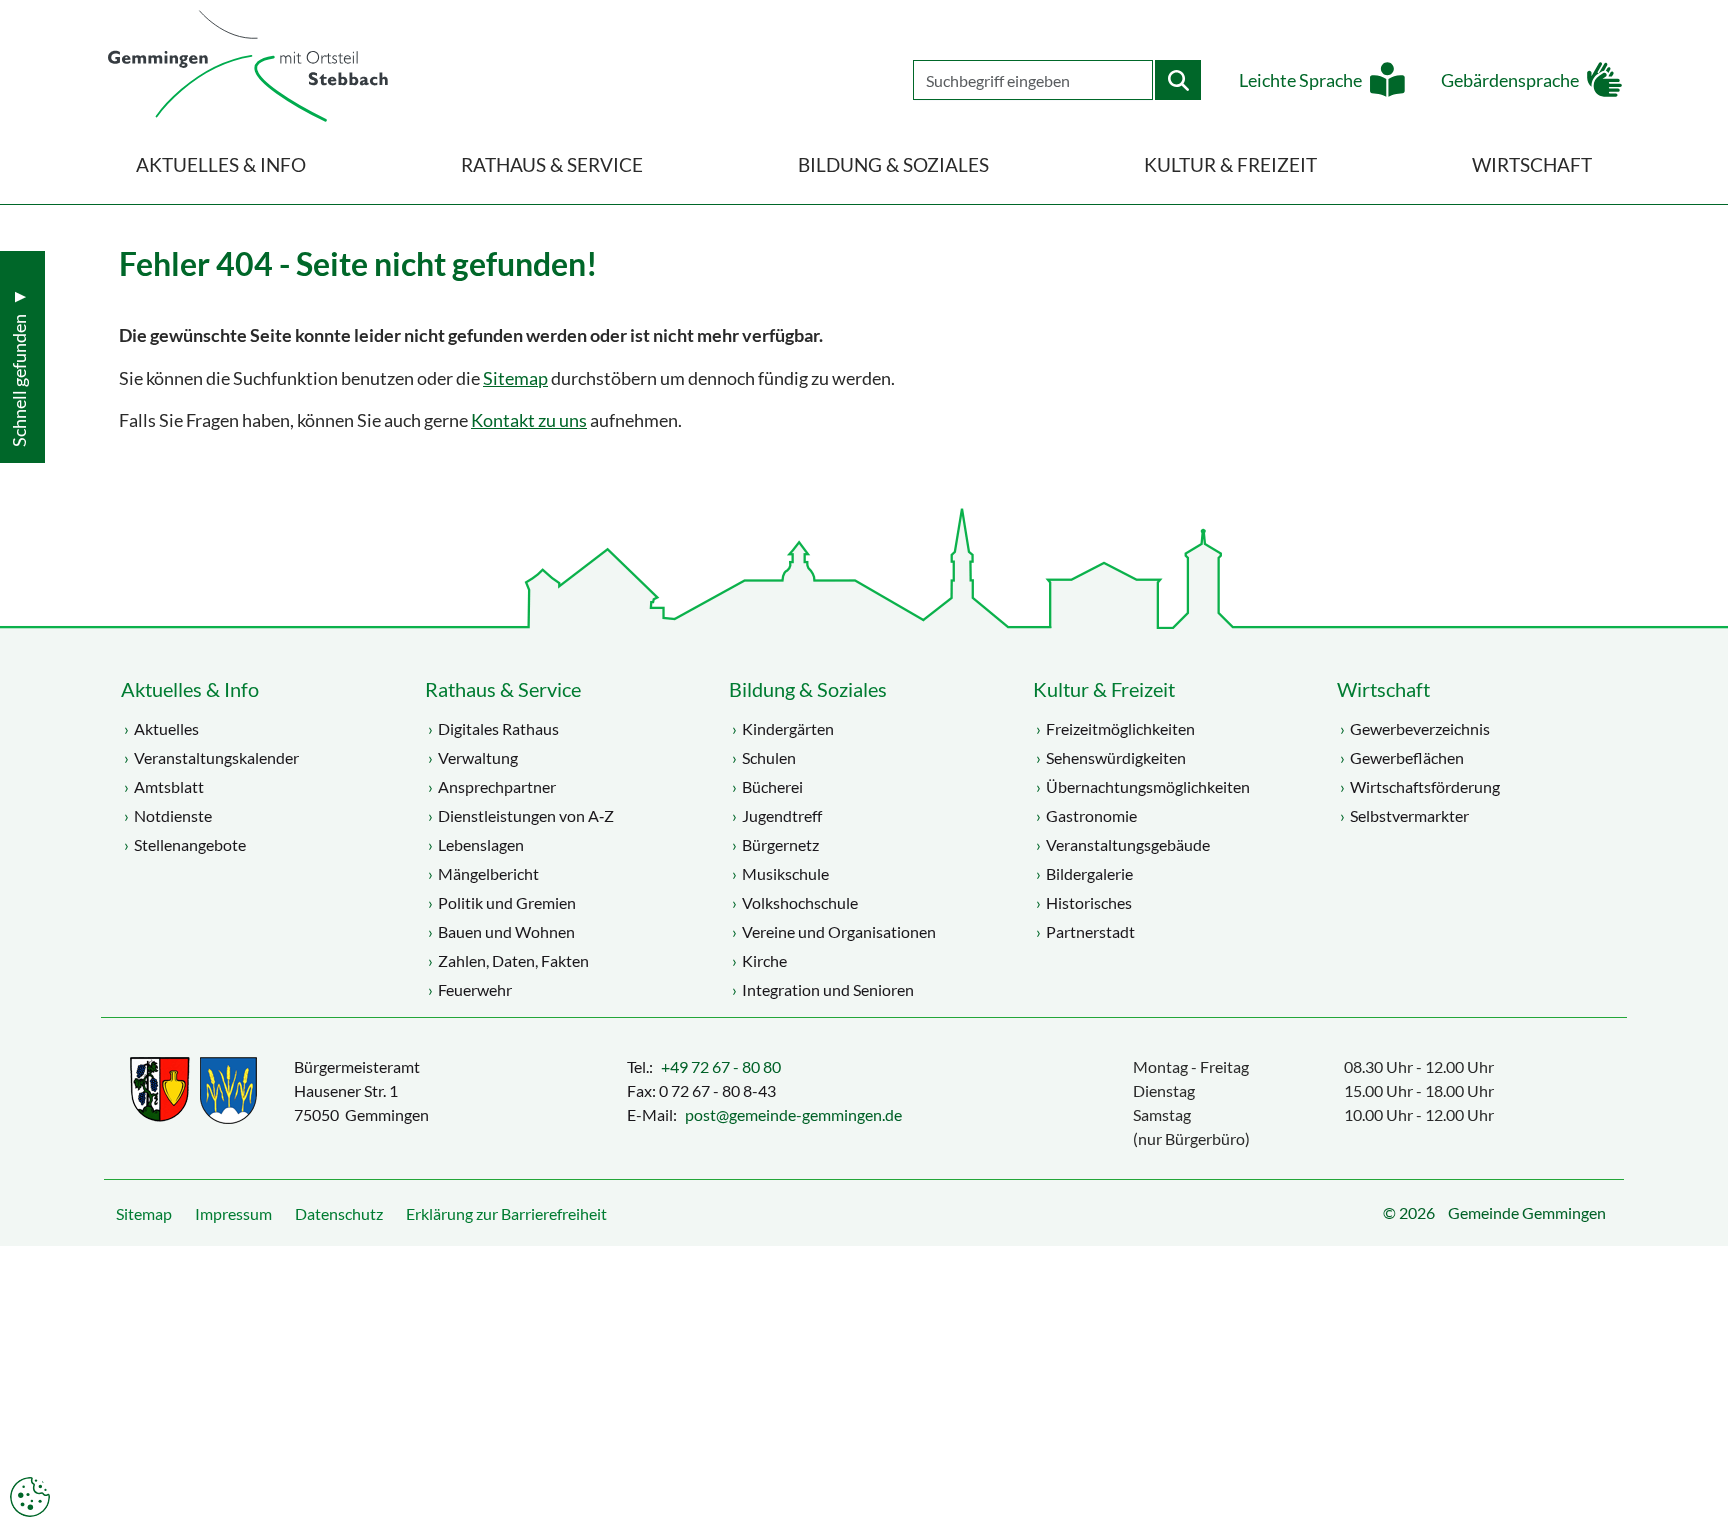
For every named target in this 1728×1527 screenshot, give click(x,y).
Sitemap (515, 378)
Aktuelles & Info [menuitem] (221, 164)
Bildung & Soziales (808, 689)
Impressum (233, 1213)
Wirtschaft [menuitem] (1532, 164)
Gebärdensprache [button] (1510, 80)
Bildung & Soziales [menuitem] (893, 164)
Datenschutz (339, 1213)
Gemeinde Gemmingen (1527, 1212)
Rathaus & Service (503, 689)
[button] (1698, 1462)
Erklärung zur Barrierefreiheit (506, 1213)
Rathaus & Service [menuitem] (552, 164)
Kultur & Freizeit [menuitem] (1230, 164)
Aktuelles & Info (190, 689)
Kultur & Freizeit (1104, 689)
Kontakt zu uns (529, 420)
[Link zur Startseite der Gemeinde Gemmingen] (248, 67)
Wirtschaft (1383, 689)
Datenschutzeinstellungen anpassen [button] (30, 1497)
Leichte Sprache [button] (1300, 80)
